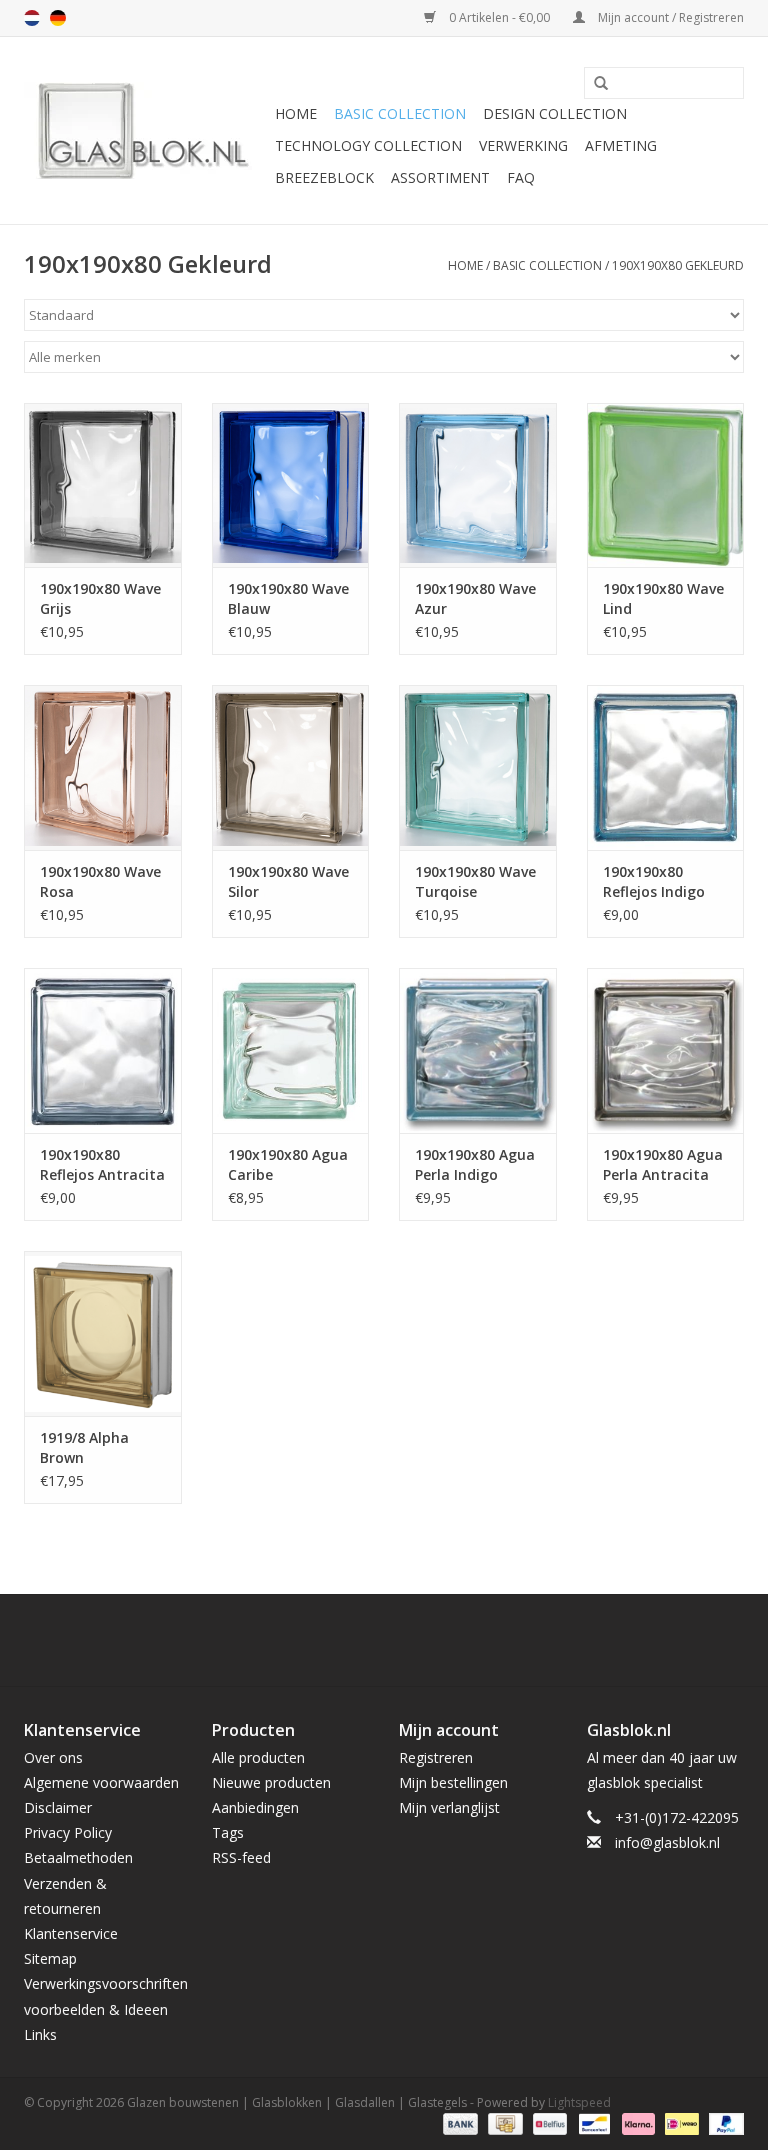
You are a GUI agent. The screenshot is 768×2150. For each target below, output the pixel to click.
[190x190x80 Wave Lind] (666, 485)
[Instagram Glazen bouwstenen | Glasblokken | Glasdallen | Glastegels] (438, 1640)
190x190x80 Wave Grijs (100, 598)
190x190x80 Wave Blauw (288, 598)
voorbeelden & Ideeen (96, 2009)
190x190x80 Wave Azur (475, 598)
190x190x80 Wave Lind (663, 598)
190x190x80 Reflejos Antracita (102, 1164)
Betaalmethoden (78, 1857)
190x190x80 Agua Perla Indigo (475, 1164)
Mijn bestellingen (453, 1782)
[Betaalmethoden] (458, 2123)
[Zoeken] (594, 84)
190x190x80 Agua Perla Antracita (663, 1164)
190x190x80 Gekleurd (678, 265)
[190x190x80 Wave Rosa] (103, 767)
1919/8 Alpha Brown (84, 1447)
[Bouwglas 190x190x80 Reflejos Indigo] (666, 767)
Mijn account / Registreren (669, 17)
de (58, 18)
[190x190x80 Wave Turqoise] (478, 767)
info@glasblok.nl (667, 1842)
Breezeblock (324, 177)
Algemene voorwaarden (101, 1782)
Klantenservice (71, 1933)
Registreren (436, 1757)
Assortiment (440, 177)
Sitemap (50, 1958)
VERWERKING (523, 145)
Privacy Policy (68, 1832)
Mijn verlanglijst (449, 1807)
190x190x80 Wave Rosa (100, 881)
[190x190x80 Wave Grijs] (103, 485)
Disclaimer (58, 1807)
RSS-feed (241, 1857)
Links (40, 2034)
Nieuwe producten (271, 1782)
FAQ (521, 177)
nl (32, 18)
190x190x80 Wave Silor (288, 881)
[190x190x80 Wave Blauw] (291, 485)
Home (296, 113)
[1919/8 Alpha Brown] (103, 1333)
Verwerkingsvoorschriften (106, 1983)
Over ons (53, 1757)
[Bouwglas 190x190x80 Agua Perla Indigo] (478, 1050)
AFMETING (621, 145)
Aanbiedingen (255, 1807)
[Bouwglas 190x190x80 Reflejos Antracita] (103, 1050)
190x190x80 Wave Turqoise (475, 881)
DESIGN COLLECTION (555, 113)
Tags (228, 1832)
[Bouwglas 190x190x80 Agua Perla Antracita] (666, 1050)
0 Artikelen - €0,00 (499, 17)
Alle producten (258, 1757)
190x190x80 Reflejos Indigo (654, 881)
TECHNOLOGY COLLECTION (368, 145)
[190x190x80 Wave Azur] (478, 485)
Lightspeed (579, 2102)
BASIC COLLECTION (400, 113)
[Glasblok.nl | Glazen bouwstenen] (146, 130)
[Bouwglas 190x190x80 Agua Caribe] (291, 1050)
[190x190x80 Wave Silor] (291, 767)
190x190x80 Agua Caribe (288, 1164)
